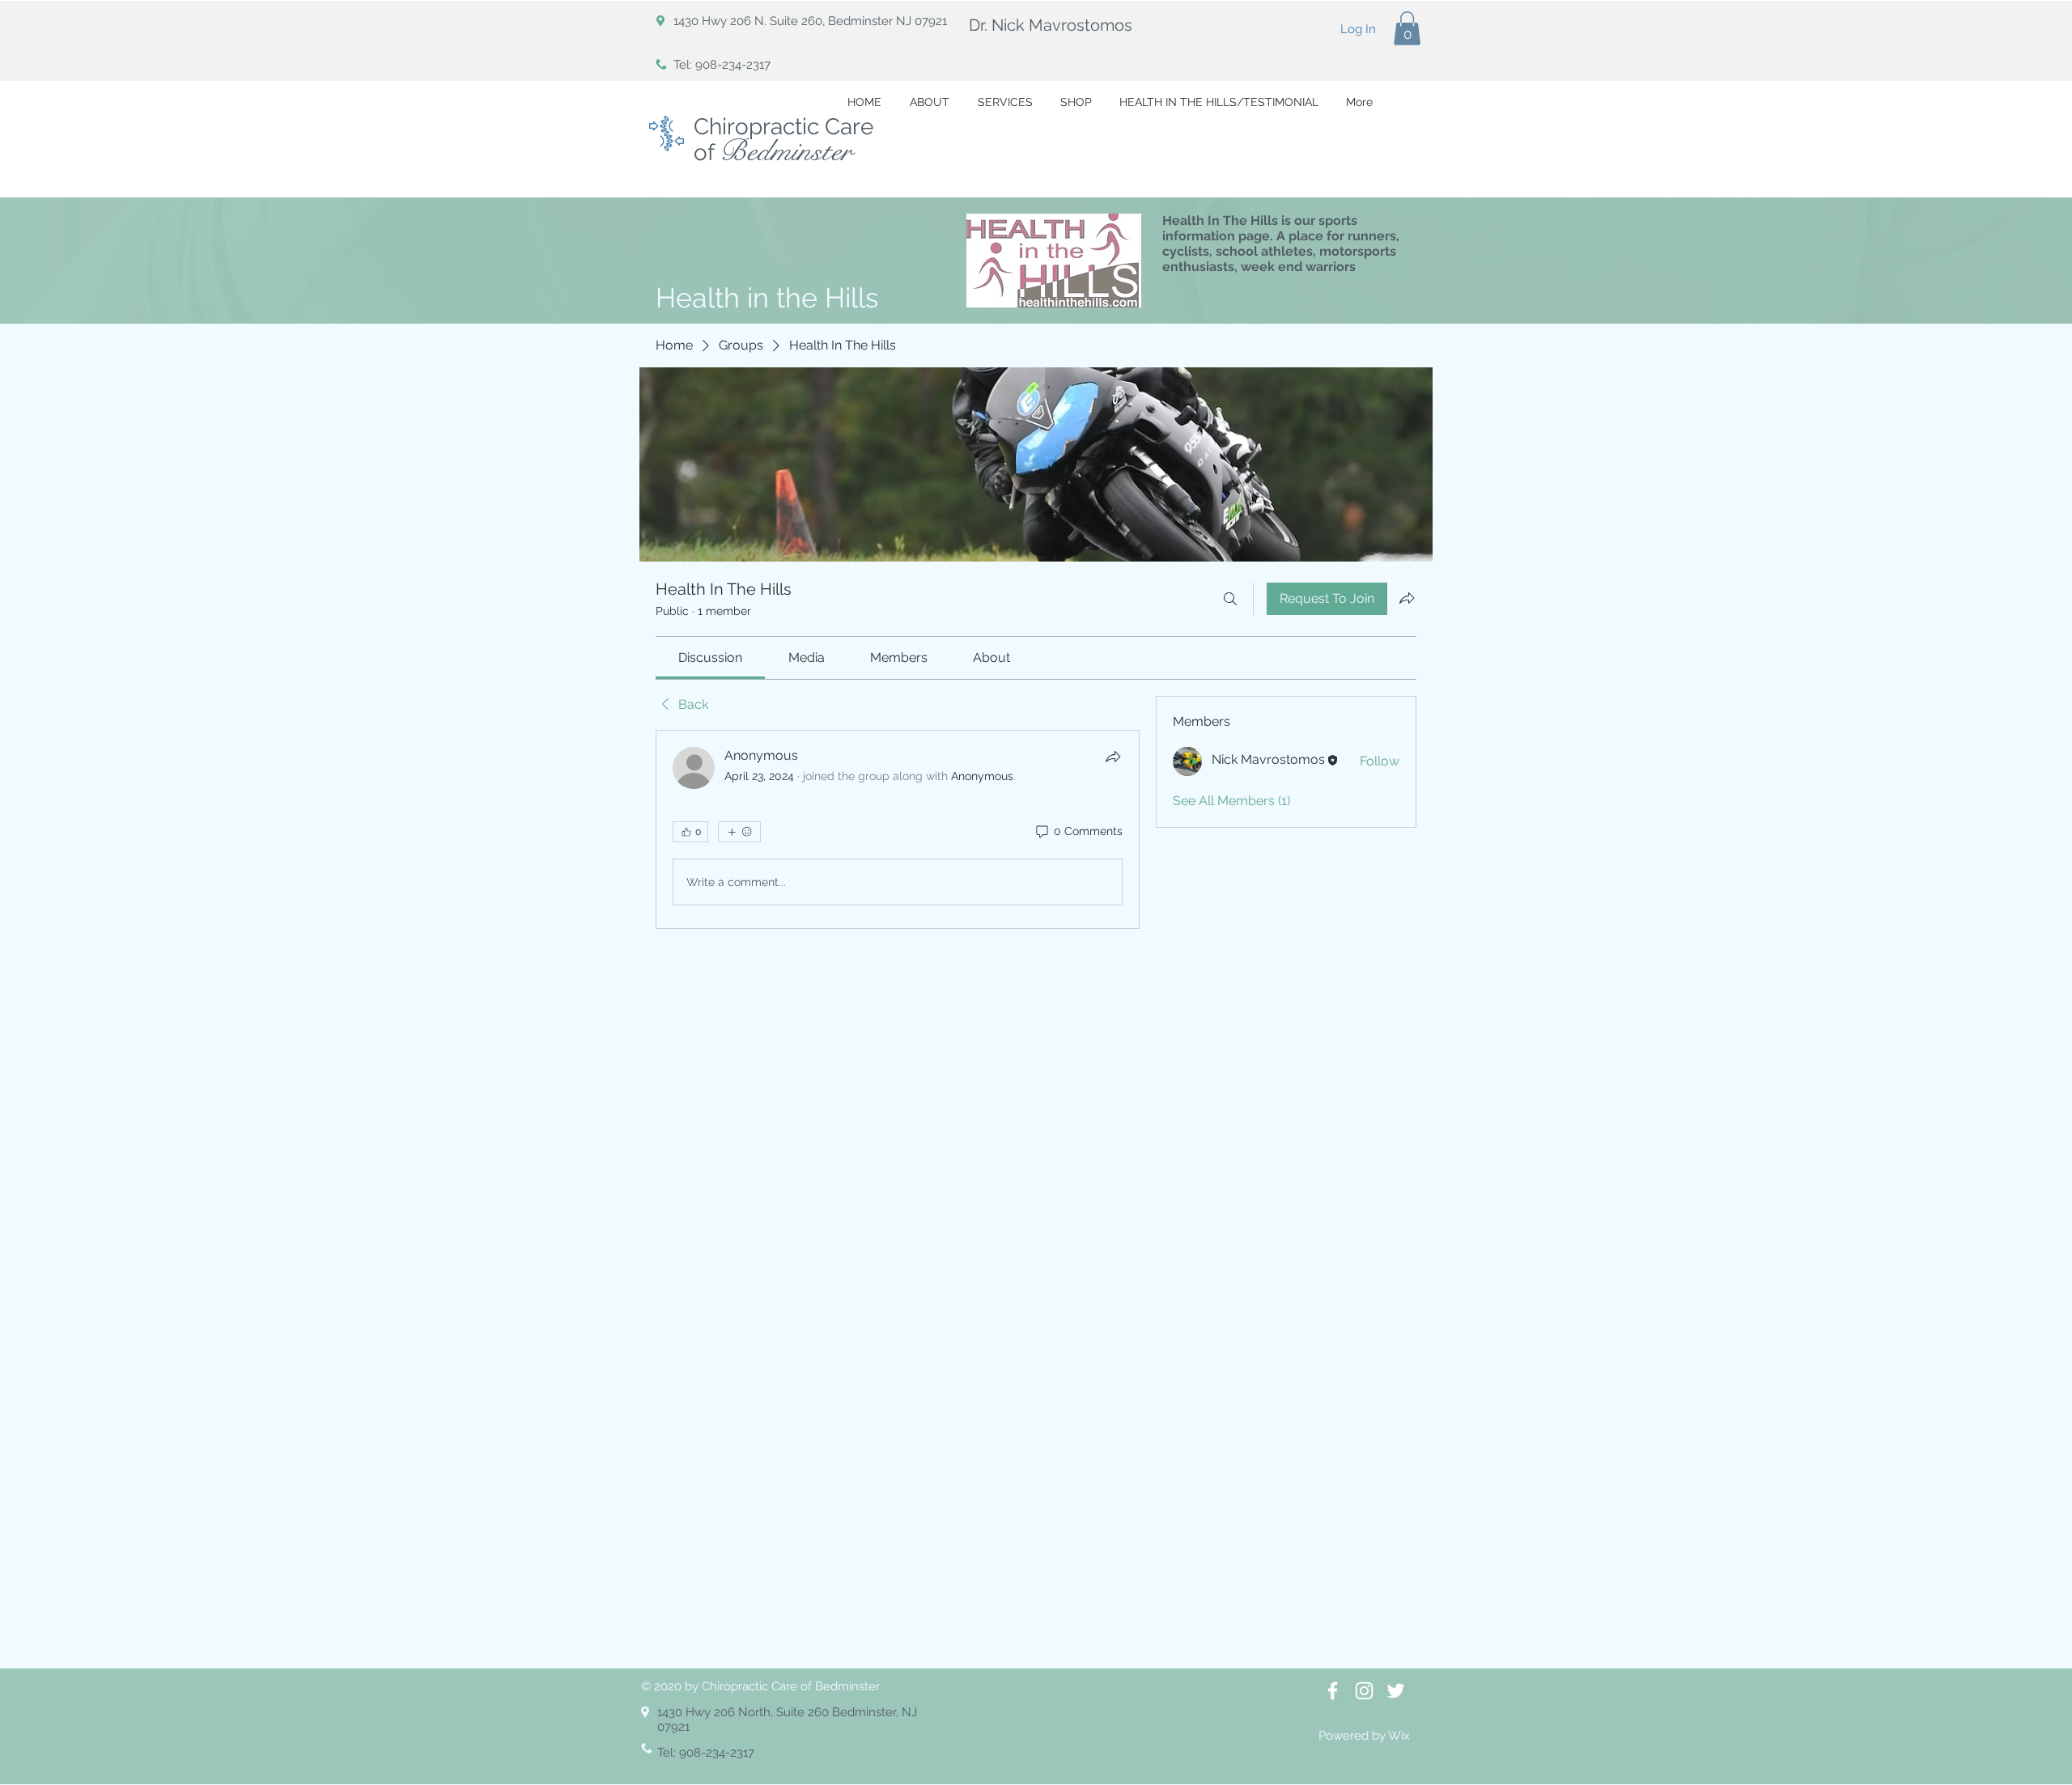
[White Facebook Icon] (1333, 1691)
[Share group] (1407, 598)
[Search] (1230, 599)
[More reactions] (739, 832)
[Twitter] (1396, 1691)
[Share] (1113, 757)
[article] (898, 829)
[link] (710, 657)
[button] (1407, 28)
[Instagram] (1364, 1691)
